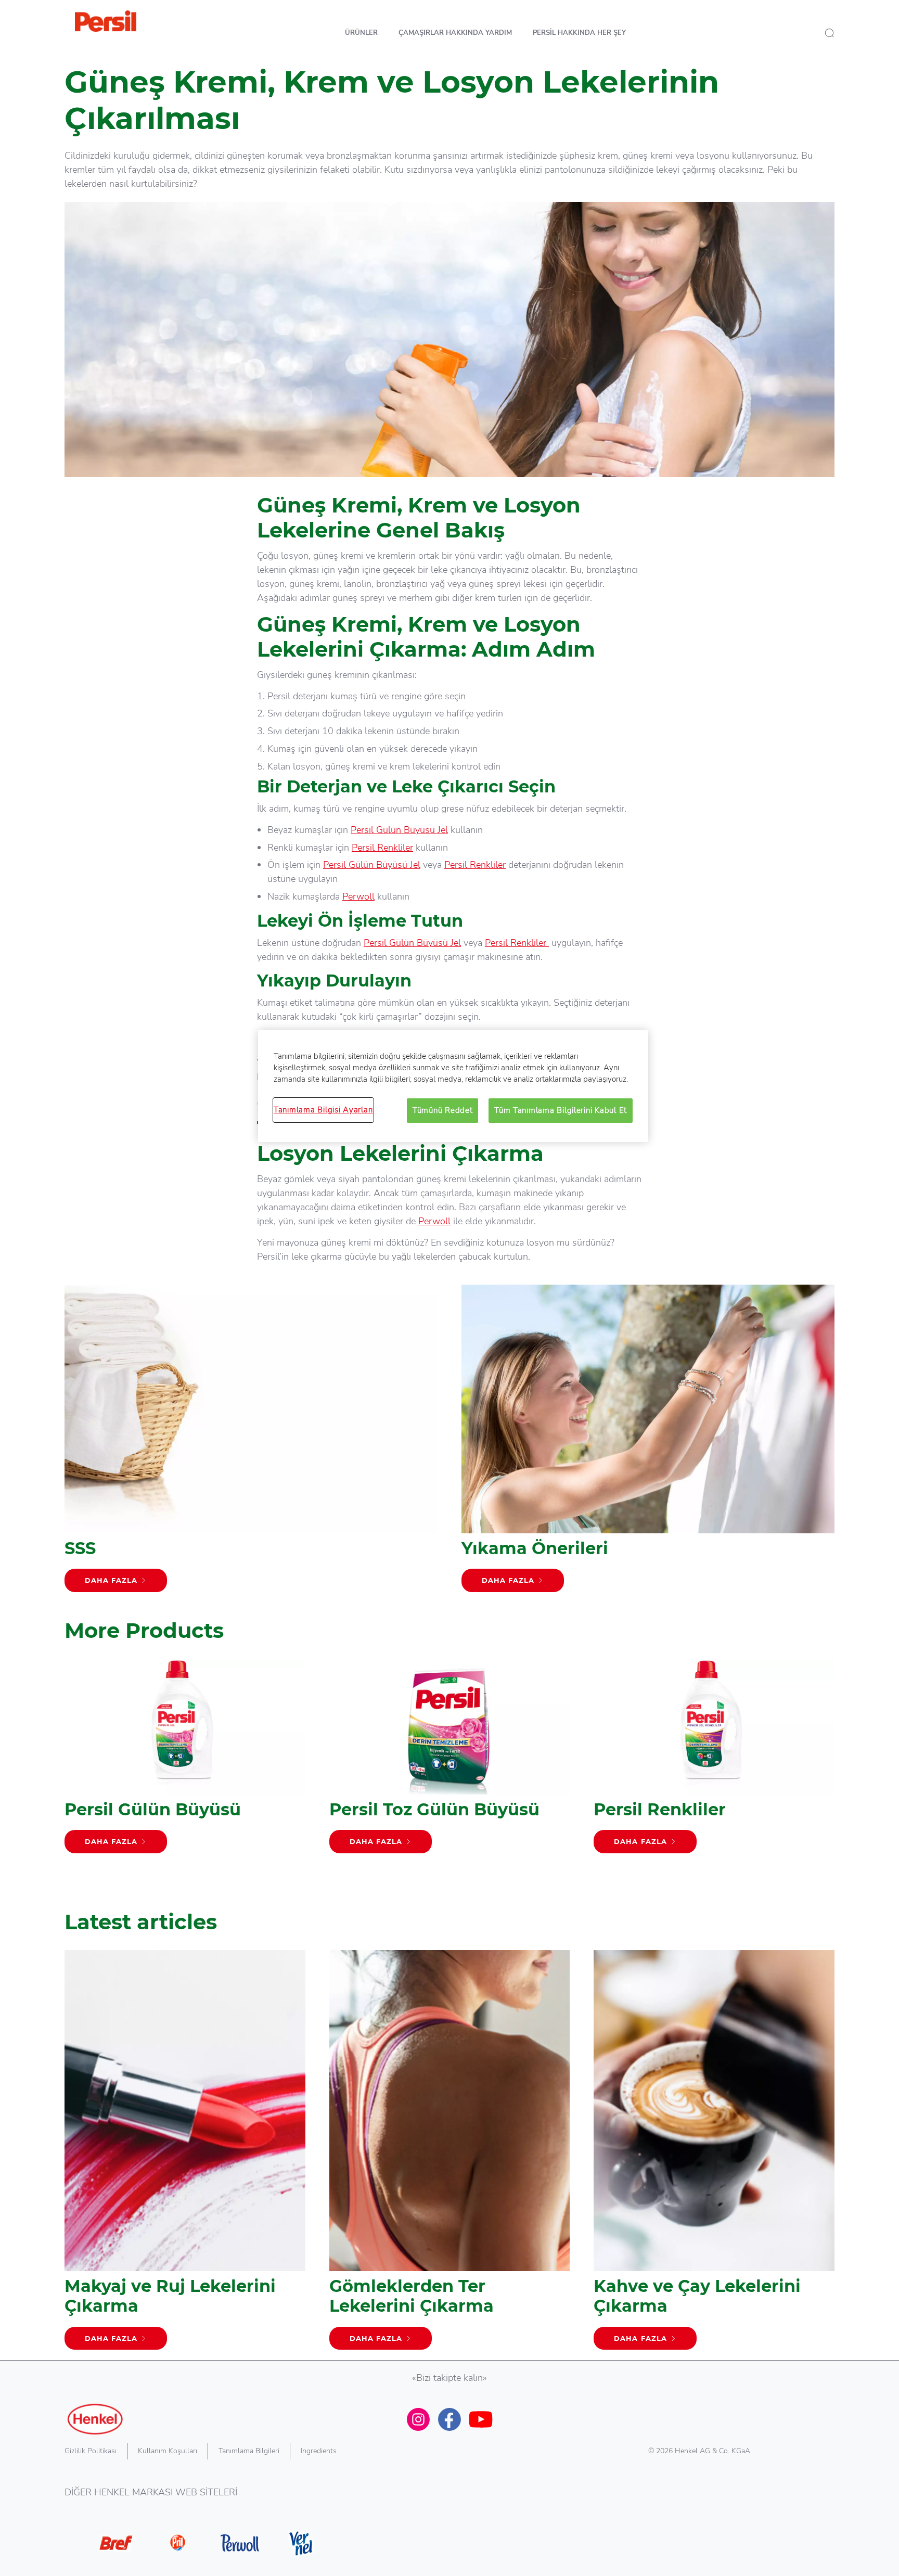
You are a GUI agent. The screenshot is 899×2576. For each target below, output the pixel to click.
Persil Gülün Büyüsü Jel (399, 830)
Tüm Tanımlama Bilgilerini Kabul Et (561, 1110)
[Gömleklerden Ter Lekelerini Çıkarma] (450, 2155)
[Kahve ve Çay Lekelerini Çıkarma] (714, 2155)
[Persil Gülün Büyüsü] (185, 1761)
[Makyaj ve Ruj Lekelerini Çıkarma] (185, 2155)
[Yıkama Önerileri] (648, 1444)
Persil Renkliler (382, 848)
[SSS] (251, 1444)
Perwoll (358, 896)
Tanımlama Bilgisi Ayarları (323, 1110)
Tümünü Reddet (443, 1110)
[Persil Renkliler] (714, 1761)
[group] (449, 1776)
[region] (453, 1086)
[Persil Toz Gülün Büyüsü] (450, 1761)
